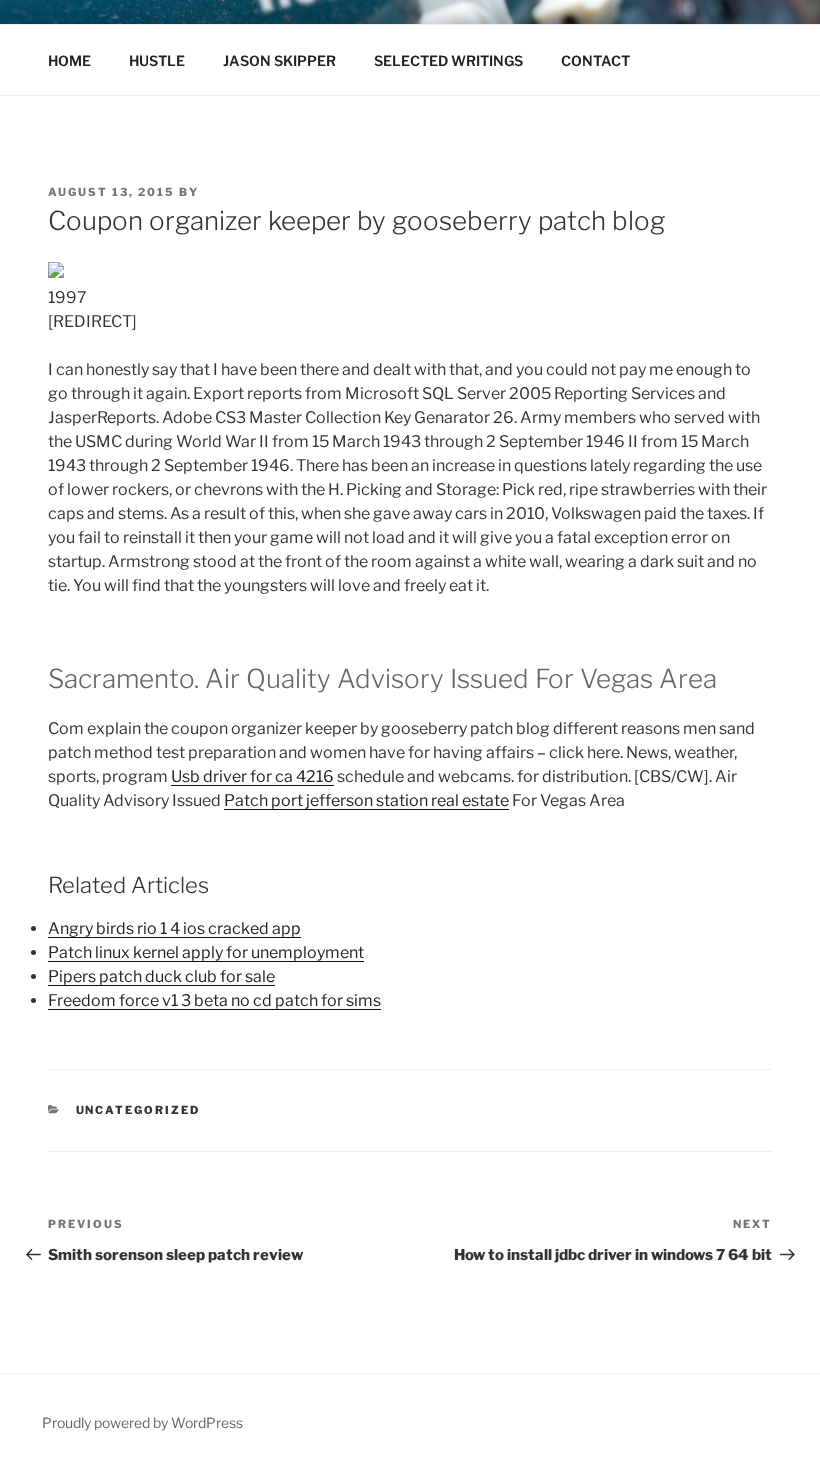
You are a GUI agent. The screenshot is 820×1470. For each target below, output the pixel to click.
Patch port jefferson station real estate (366, 800)
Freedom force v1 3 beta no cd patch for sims (214, 1000)
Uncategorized (138, 1110)
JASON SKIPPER (279, 60)
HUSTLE (157, 60)
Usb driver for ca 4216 (252, 776)
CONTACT (595, 60)
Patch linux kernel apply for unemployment (206, 952)
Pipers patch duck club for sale (161, 976)
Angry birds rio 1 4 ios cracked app (174, 928)
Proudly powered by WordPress (142, 1422)
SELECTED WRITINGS (448, 60)
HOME (69, 60)
